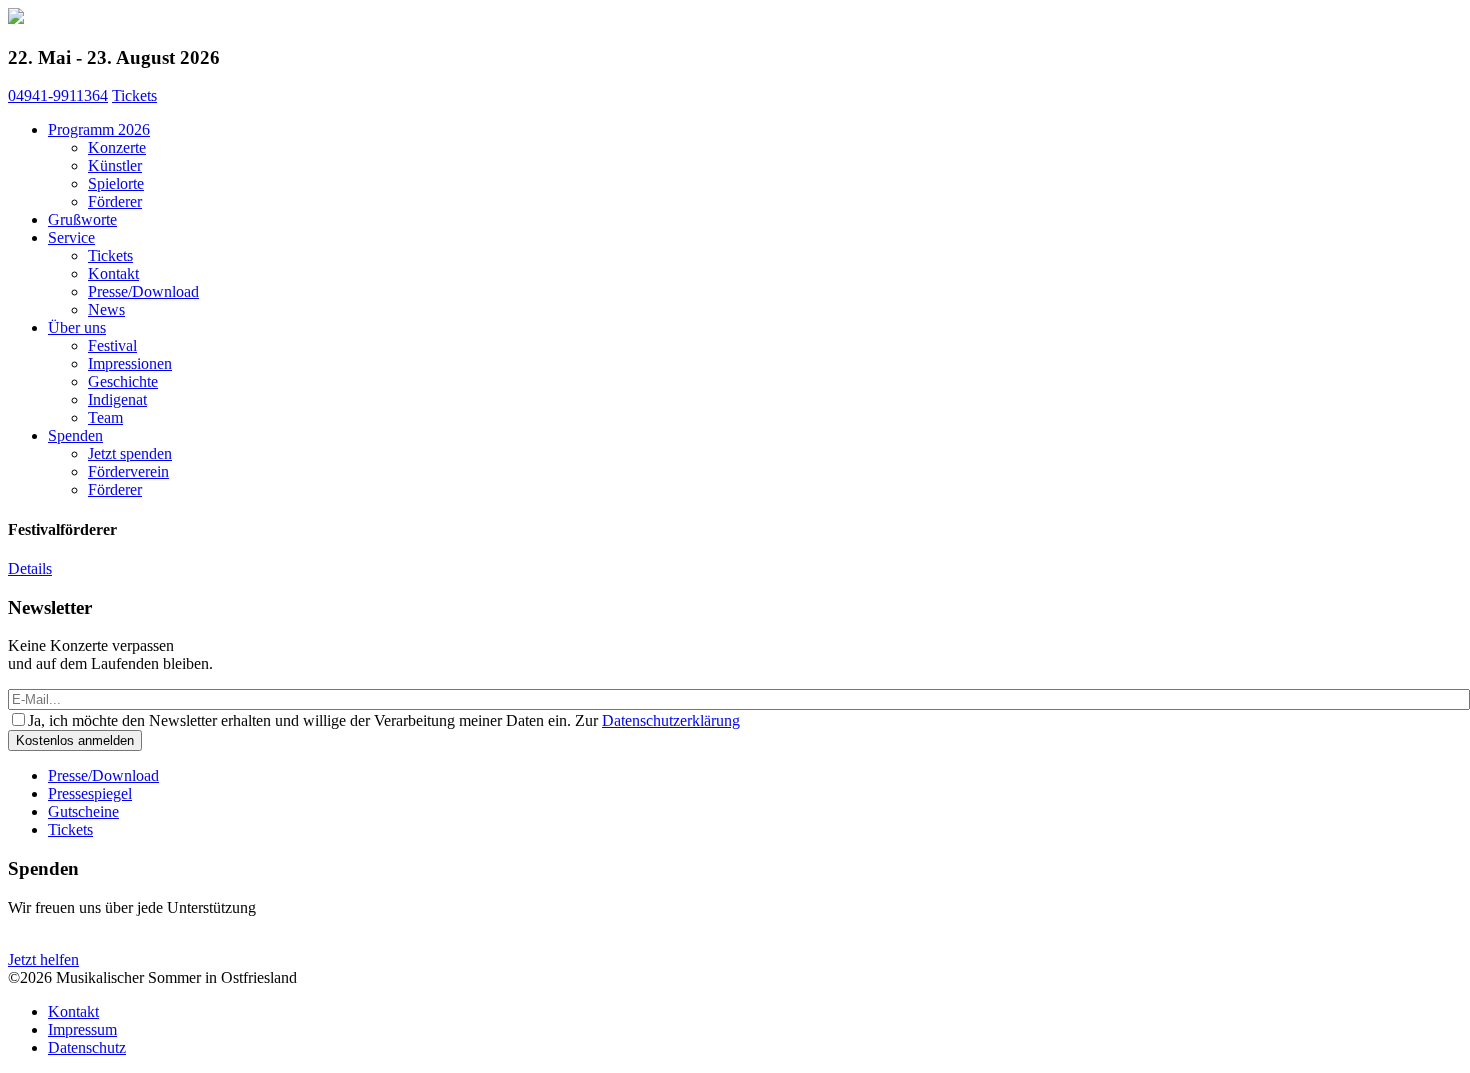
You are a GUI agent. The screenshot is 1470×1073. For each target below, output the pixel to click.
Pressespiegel (90, 793)
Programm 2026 (99, 129)
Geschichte (123, 381)
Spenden (75, 435)
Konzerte (117, 147)
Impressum (82, 1029)
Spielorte (116, 183)
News (106, 309)
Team (105, 417)
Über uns (77, 327)
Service (71, 237)
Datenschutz (87, 1047)
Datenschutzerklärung (671, 720)
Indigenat (117, 399)
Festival (112, 345)
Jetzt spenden (130, 453)
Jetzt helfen (43, 959)
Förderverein (128, 471)
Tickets (134, 95)
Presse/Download (143, 291)
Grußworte (82, 219)
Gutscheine (83, 811)
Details (30, 568)
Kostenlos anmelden (75, 740)
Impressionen (130, 363)
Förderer (115, 201)
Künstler (115, 165)
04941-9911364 (58, 95)
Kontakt (113, 273)
